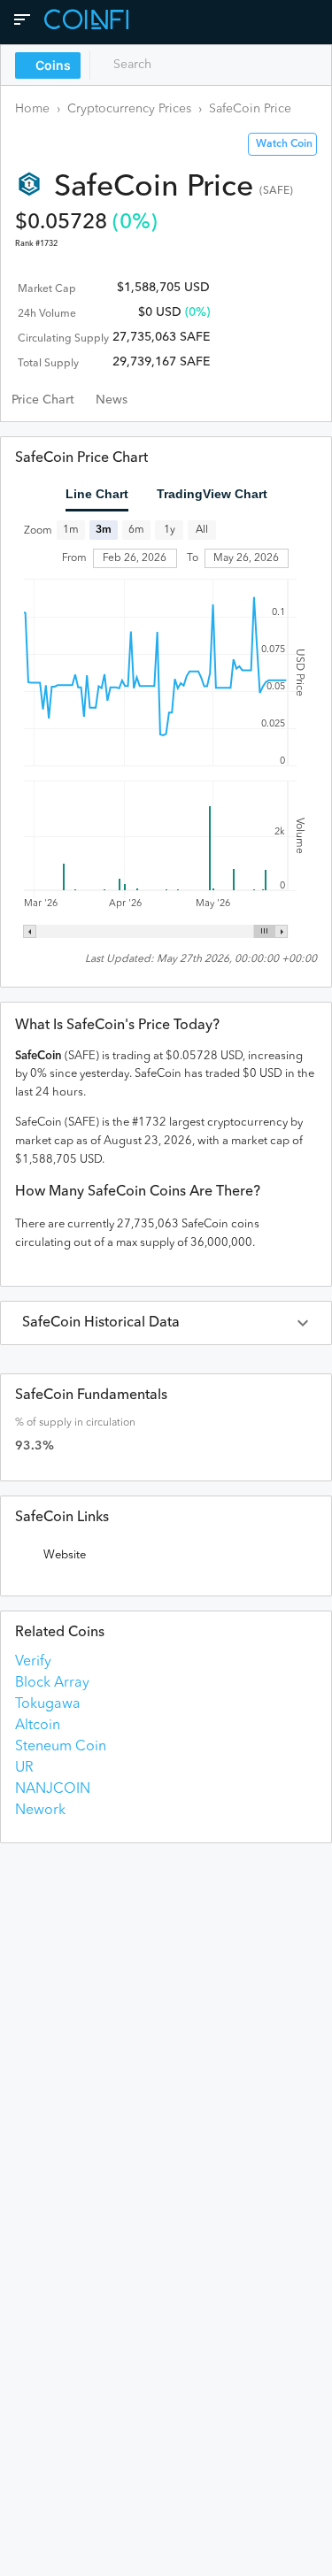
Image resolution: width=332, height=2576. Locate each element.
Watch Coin (284, 144)
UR (24, 1768)
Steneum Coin (61, 1747)
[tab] (43, 400)
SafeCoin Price (250, 109)
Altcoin (38, 1726)
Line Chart (97, 494)
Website (65, 1555)
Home (32, 109)
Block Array (52, 1683)
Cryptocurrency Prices (129, 109)
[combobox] (175, 65)
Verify (33, 1662)
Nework (40, 1811)
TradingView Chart (212, 494)
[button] (166, 1323)
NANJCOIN (53, 1789)
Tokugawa (48, 1704)
